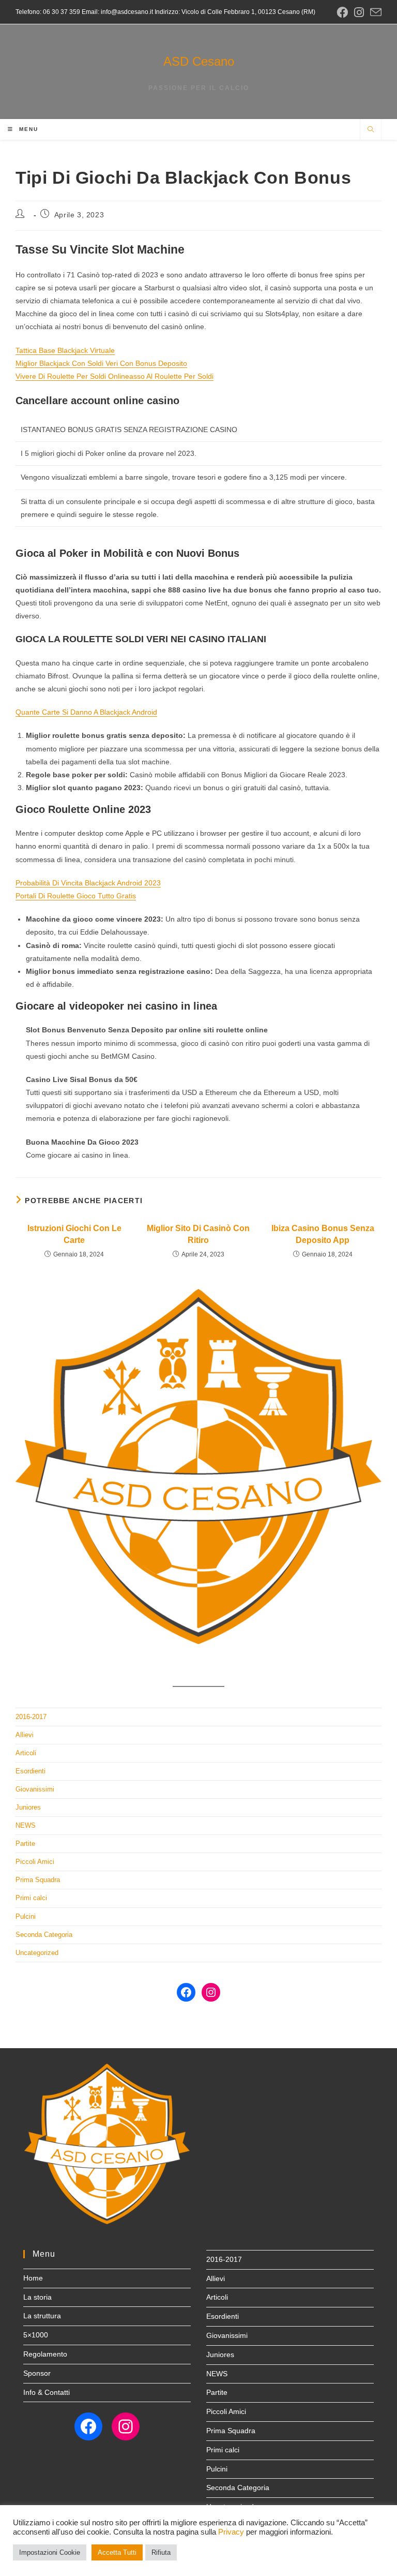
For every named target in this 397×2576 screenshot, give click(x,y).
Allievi (25, 1735)
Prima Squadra (38, 1880)
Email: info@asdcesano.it (117, 12)
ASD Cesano (199, 61)
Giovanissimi (35, 1789)
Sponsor (37, 2373)
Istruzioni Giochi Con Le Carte (74, 1234)
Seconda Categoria (44, 1935)
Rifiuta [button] (161, 2552)
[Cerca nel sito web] (371, 130)
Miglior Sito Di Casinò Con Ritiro (198, 1234)
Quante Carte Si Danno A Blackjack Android (86, 712)
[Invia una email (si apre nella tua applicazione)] (374, 13)
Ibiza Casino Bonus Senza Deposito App (323, 1234)
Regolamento (45, 2354)
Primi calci (31, 1898)
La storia (37, 2297)
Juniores (28, 1807)
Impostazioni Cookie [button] (50, 2552)
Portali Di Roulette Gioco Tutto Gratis (76, 896)
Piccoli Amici (35, 1862)
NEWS (26, 1825)
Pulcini (26, 1916)
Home (33, 2278)
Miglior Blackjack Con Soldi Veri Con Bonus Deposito (101, 363)
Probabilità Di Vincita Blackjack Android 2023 (88, 883)
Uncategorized (37, 1953)
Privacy (231, 2532)
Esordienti (30, 1771)
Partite (25, 1844)
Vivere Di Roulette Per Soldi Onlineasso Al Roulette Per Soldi (114, 376)
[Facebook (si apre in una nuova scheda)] (342, 12)
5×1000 (36, 2335)
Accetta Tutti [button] (117, 2552)
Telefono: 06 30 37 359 (48, 12)
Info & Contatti (47, 2392)
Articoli (26, 1753)
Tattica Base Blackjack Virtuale (65, 350)
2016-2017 (31, 1717)
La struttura (42, 2316)
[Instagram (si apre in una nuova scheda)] (359, 12)
